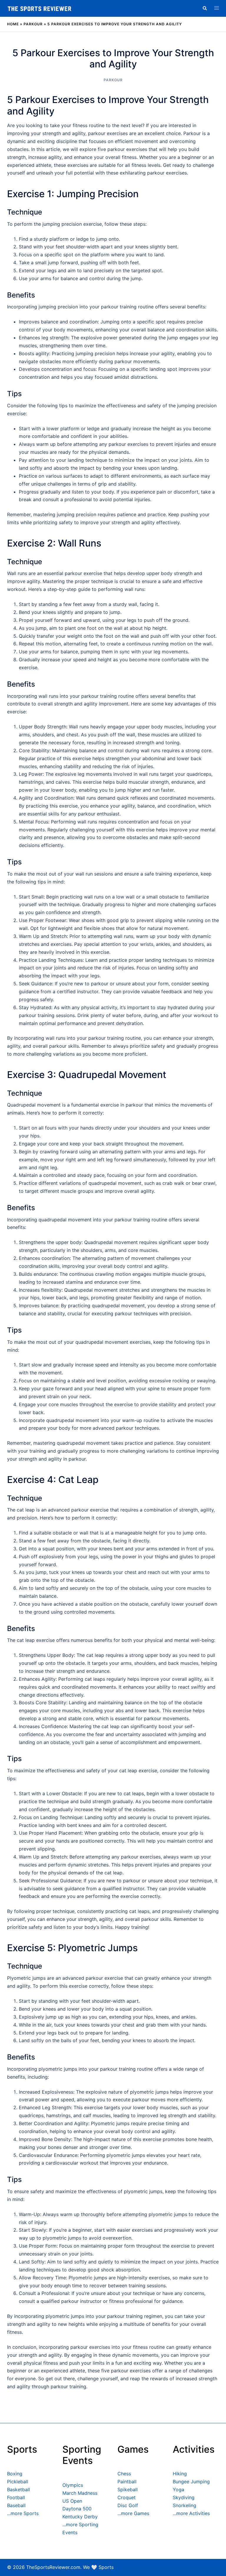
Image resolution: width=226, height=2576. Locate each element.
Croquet (127, 2497)
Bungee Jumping (191, 2482)
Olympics (73, 2485)
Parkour (33, 24)
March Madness (80, 2493)
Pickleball (18, 2482)
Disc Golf (128, 2505)
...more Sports (23, 2513)
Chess (124, 2474)
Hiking (180, 2474)
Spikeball (128, 2489)
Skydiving (184, 2497)
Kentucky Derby (80, 2517)
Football (16, 2497)
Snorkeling (185, 2505)
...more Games (133, 2513)
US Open (72, 2501)
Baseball (16, 2505)
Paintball (127, 2482)
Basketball (19, 2489)
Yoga (178, 2489)
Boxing (15, 2474)
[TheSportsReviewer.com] (39, 8)
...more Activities (191, 2513)
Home (13, 24)
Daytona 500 (77, 2509)
